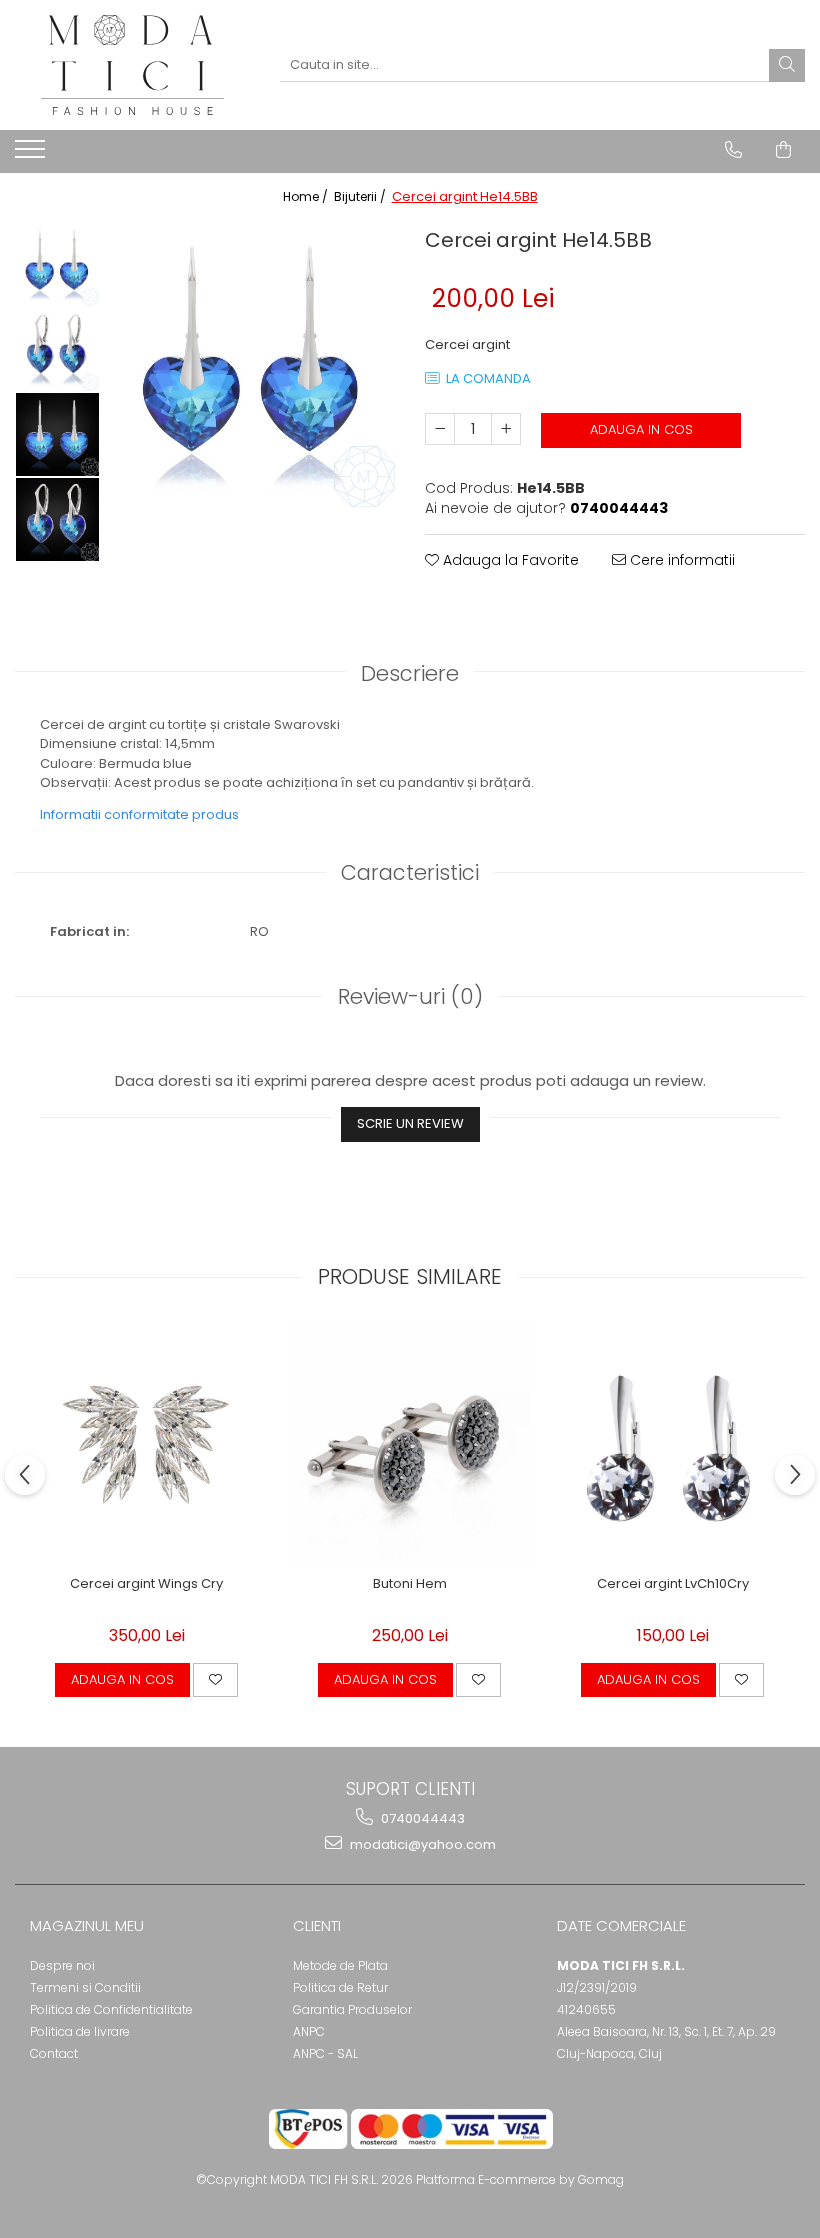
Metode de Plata (340, 1965)
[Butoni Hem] (409, 1444)
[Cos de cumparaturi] (783, 150)
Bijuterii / (361, 196)
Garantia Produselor (352, 2009)
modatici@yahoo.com (421, 1844)
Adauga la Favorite (509, 560)
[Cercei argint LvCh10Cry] (672, 1444)
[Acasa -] (132, 65)
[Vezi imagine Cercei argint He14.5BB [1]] (57, 349)
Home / (307, 196)
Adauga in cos (641, 429)
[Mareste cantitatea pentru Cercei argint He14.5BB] (506, 429)
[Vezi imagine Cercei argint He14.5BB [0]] (57, 264)
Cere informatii (680, 560)
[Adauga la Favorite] (215, 1680)
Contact (54, 2053)
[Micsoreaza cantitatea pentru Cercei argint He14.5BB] (440, 429)
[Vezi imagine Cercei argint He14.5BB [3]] (57, 519)
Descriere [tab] (410, 673)
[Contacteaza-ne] (733, 150)
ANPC (309, 2031)
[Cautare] (787, 65)
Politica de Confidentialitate (111, 2009)
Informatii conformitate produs (139, 814)
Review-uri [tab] (410, 996)
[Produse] (32, 155)
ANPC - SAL (325, 2053)
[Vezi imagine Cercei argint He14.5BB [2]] (57, 434)
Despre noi (62, 1965)
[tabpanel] (252, 364)
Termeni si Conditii (85, 1987)
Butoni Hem (410, 1584)
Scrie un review (410, 1123)
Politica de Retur (340, 1987)
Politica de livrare (80, 2031)
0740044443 (421, 1818)
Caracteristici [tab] (410, 872)
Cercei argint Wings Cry (146, 1584)
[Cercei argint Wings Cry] (146, 1444)
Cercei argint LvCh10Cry (673, 1584)
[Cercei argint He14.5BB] (252, 364)
